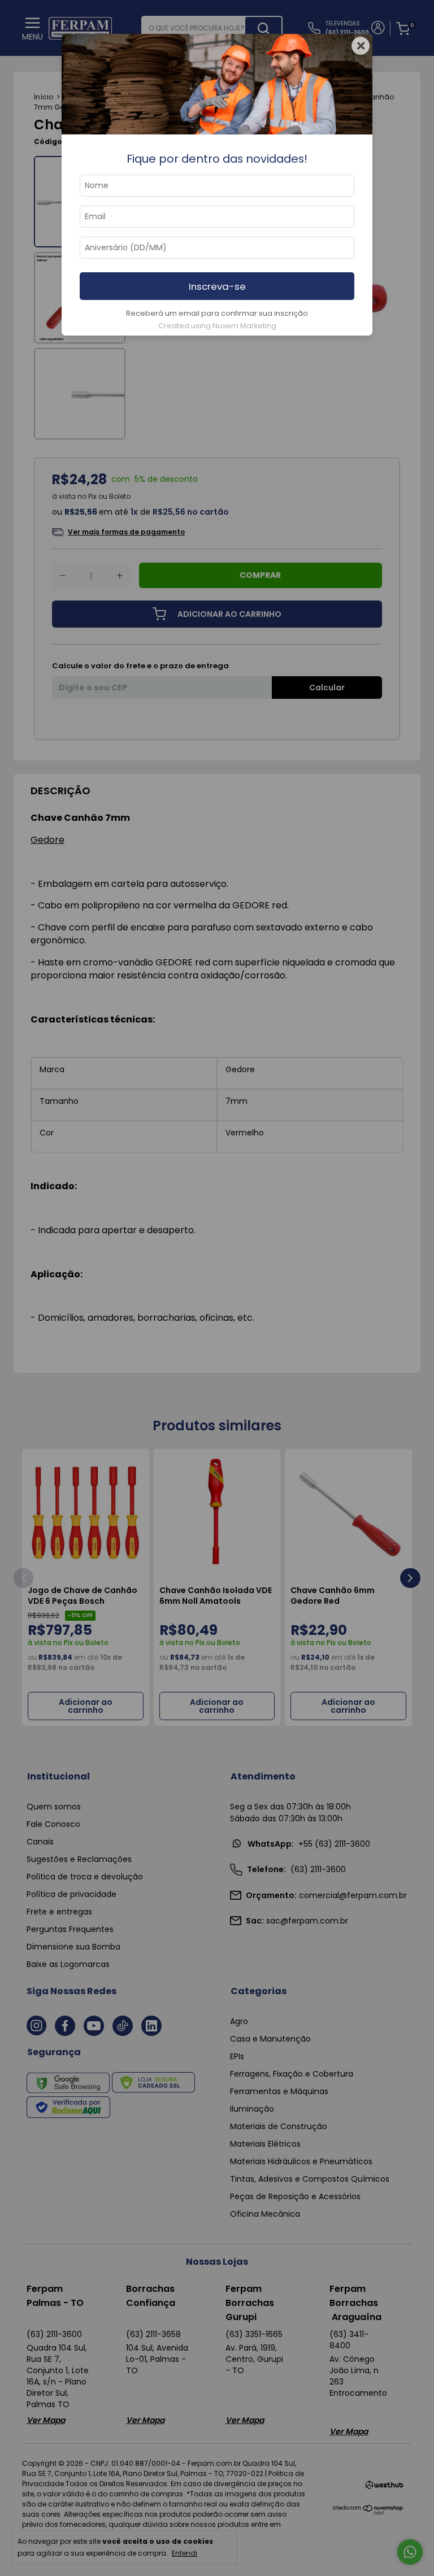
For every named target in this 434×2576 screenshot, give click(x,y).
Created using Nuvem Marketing (217, 326)
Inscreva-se (217, 286)
